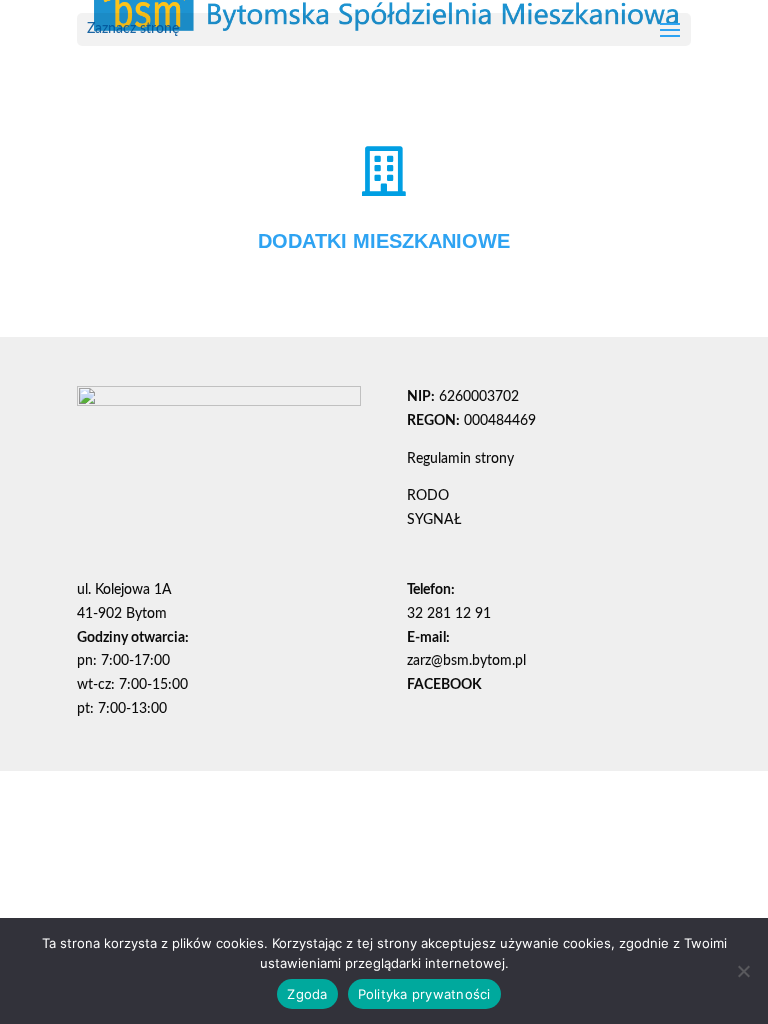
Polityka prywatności (424, 994)
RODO (428, 496)
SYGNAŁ (434, 520)
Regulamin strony (460, 459)
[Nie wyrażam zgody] (743, 971)
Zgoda (307, 994)
